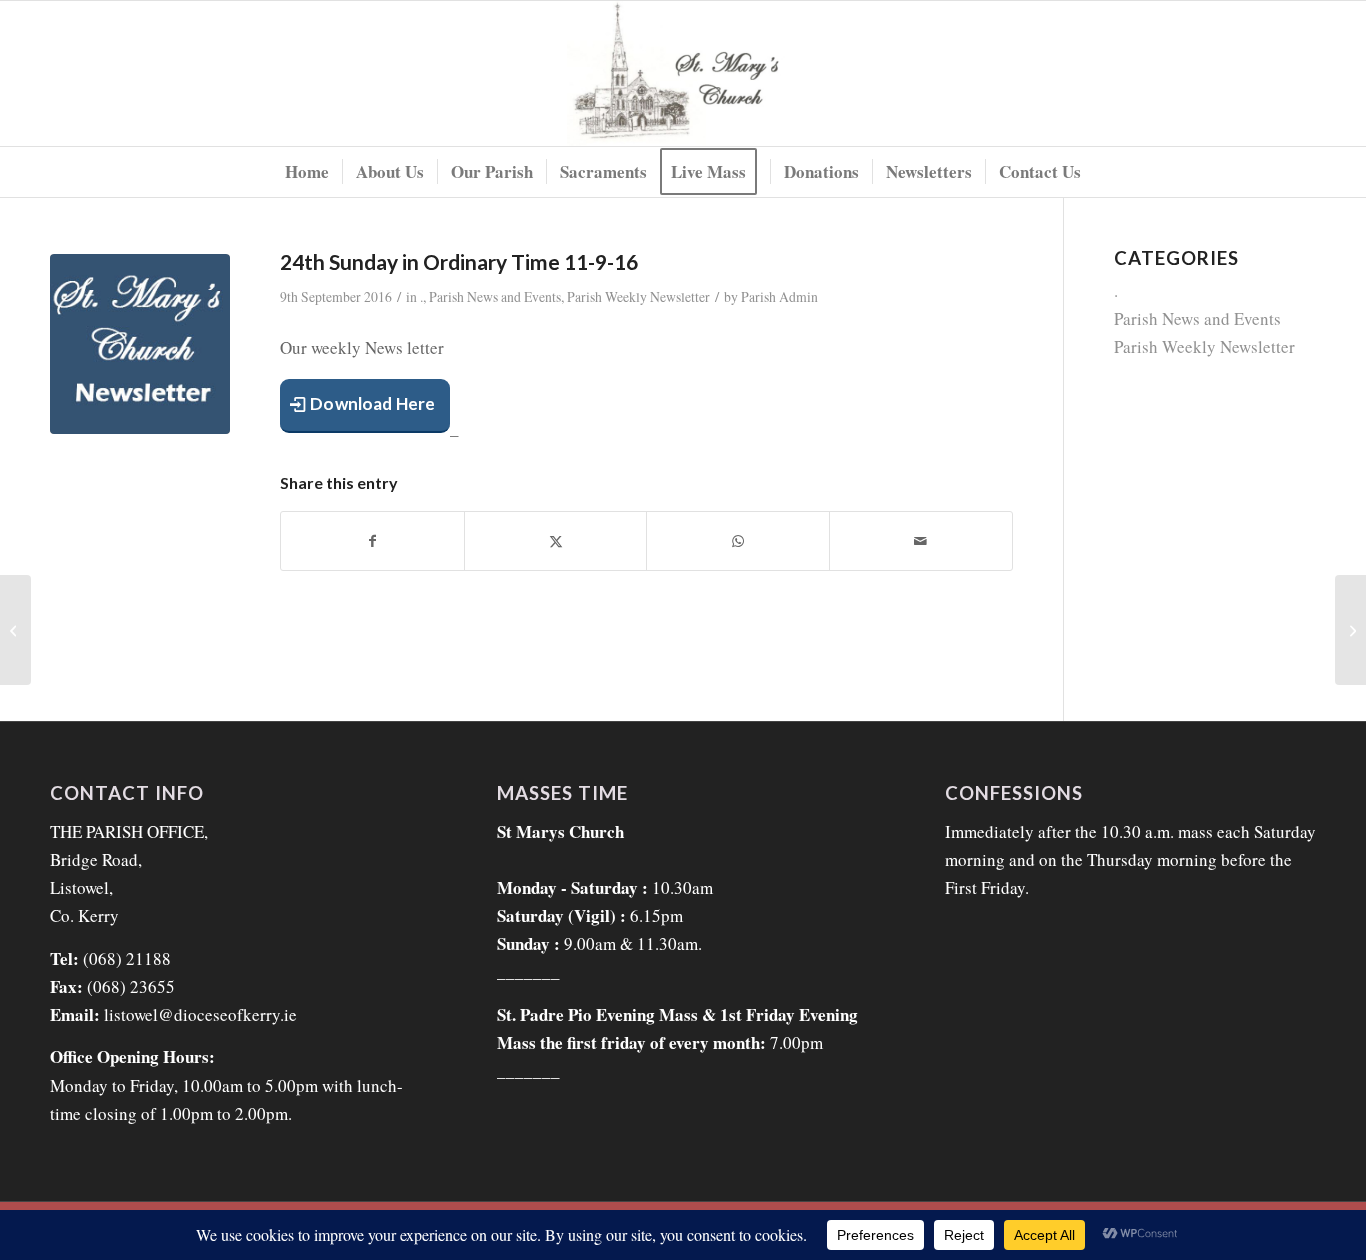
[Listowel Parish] (683, 73)
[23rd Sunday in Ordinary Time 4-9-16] (15, 630)
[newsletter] (140, 344)
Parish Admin (779, 296)
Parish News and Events (495, 296)
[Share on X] (556, 541)
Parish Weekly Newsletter (638, 296)
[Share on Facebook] (372, 541)
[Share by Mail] (921, 541)
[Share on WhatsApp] (738, 541)
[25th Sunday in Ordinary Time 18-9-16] (1350, 630)
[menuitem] (307, 172)
